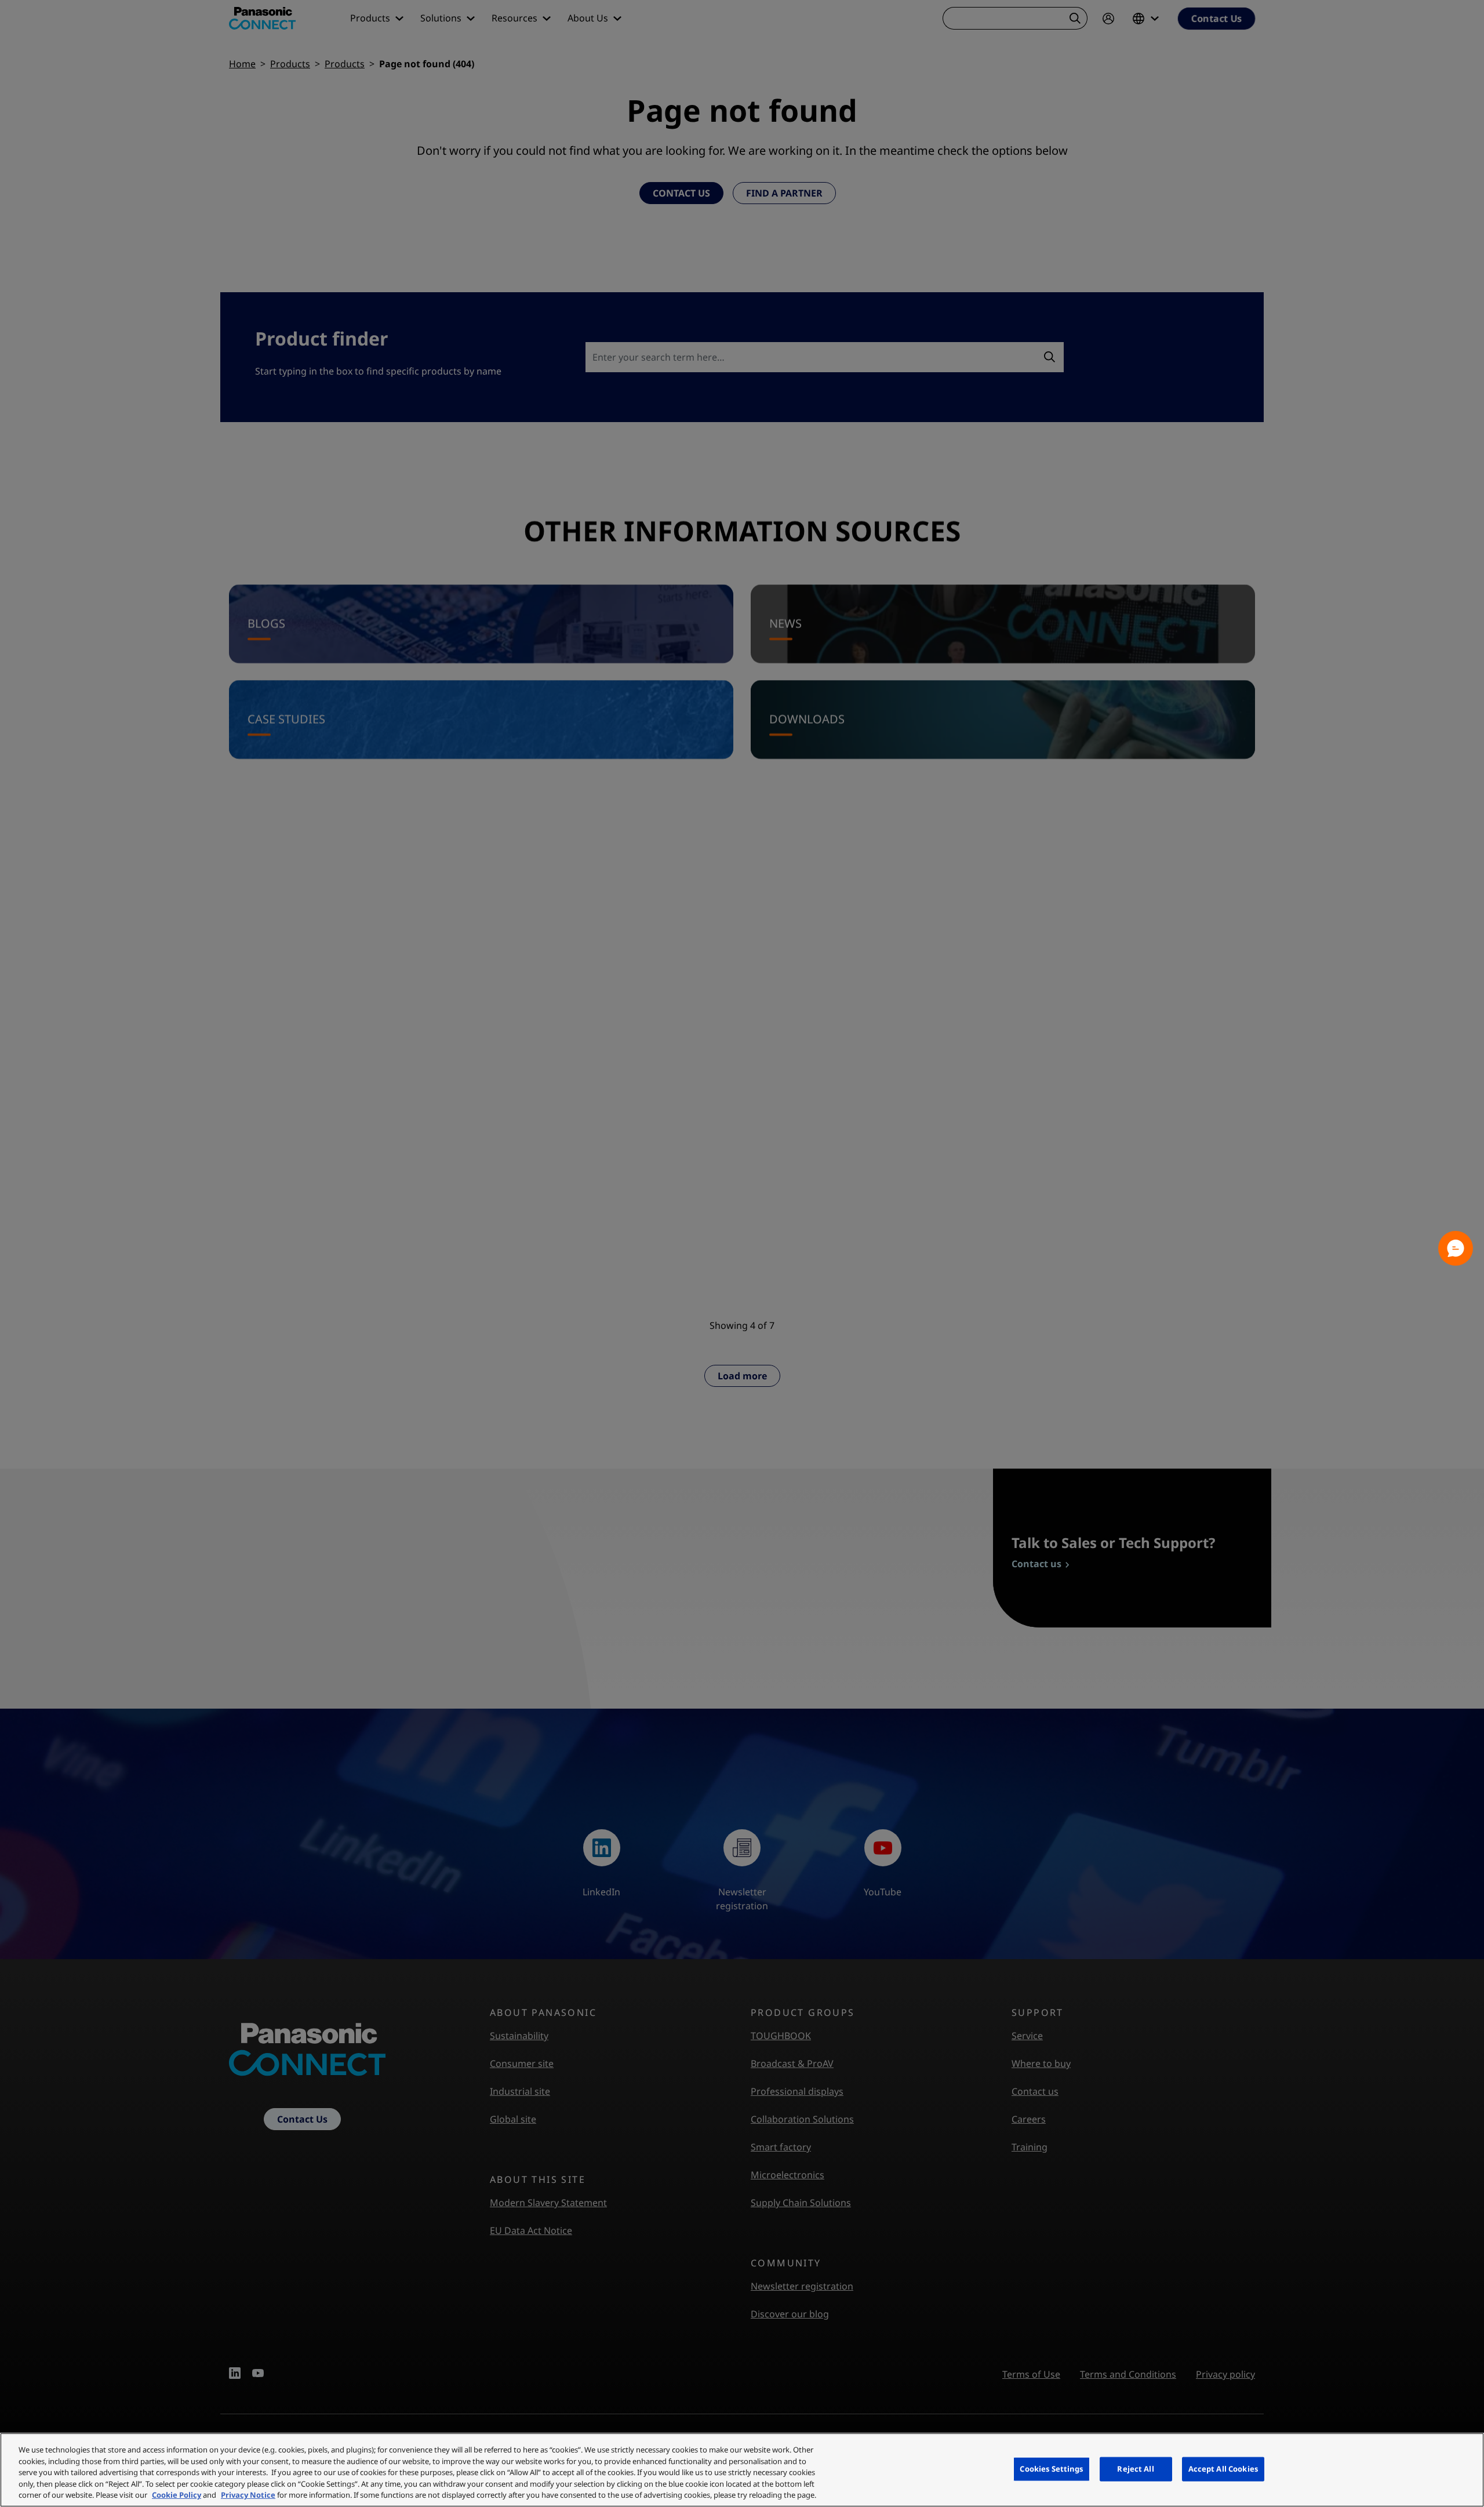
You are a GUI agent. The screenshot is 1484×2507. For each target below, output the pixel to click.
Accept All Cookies (1223, 2469)
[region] (742, 2470)
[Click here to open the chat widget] (1456, 1248)
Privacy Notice (248, 2495)
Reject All (1135, 2469)
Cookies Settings (1051, 2469)
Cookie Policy (177, 2495)
